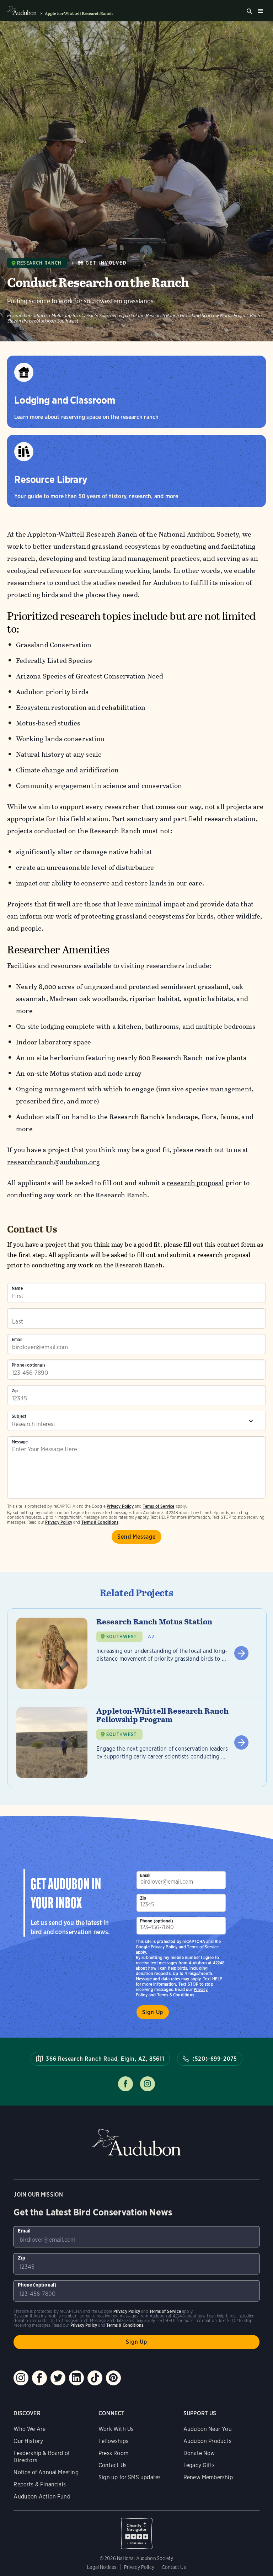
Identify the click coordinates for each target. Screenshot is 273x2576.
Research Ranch (39, 263)
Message (20, 1442)
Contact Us (113, 2465)
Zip (15, 1391)
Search (250, 11)
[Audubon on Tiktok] (95, 2378)
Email (17, 1340)
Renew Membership (208, 2477)
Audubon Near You (208, 2429)
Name (17, 1288)
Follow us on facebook (125, 2084)
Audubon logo (22, 11)
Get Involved (106, 263)
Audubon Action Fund (42, 2497)
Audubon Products (207, 2441)
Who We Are (30, 2429)
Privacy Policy (59, 1522)
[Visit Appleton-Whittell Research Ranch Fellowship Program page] (137, 1742)
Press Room (113, 2453)
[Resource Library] (136, 471)
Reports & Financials (40, 2484)
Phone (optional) (28, 1365)
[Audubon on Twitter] (58, 2378)
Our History (28, 2441)
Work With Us (116, 2429)
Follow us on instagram (148, 2084)
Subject (19, 1416)
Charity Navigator (136, 2530)
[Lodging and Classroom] (136, 392)
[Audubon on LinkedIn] (76, 2378)
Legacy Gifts (199, 2465)
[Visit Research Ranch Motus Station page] (137, 1653)
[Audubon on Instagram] (21, 2378)
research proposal (195, 1183)
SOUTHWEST (122, 1637)
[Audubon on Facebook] (39, 2378)
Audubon (136, 2142)
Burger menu (260, 11)
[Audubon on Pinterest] (113, 2378)
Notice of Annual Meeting (46, 2472)
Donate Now (199, 2453)
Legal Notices (102, 2567)
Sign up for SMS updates (130, 2477)
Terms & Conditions (100, 1522)
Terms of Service (159, 1506)
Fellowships (113, 2441)
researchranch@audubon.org (53, 1162)
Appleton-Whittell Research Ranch (79, 14)
